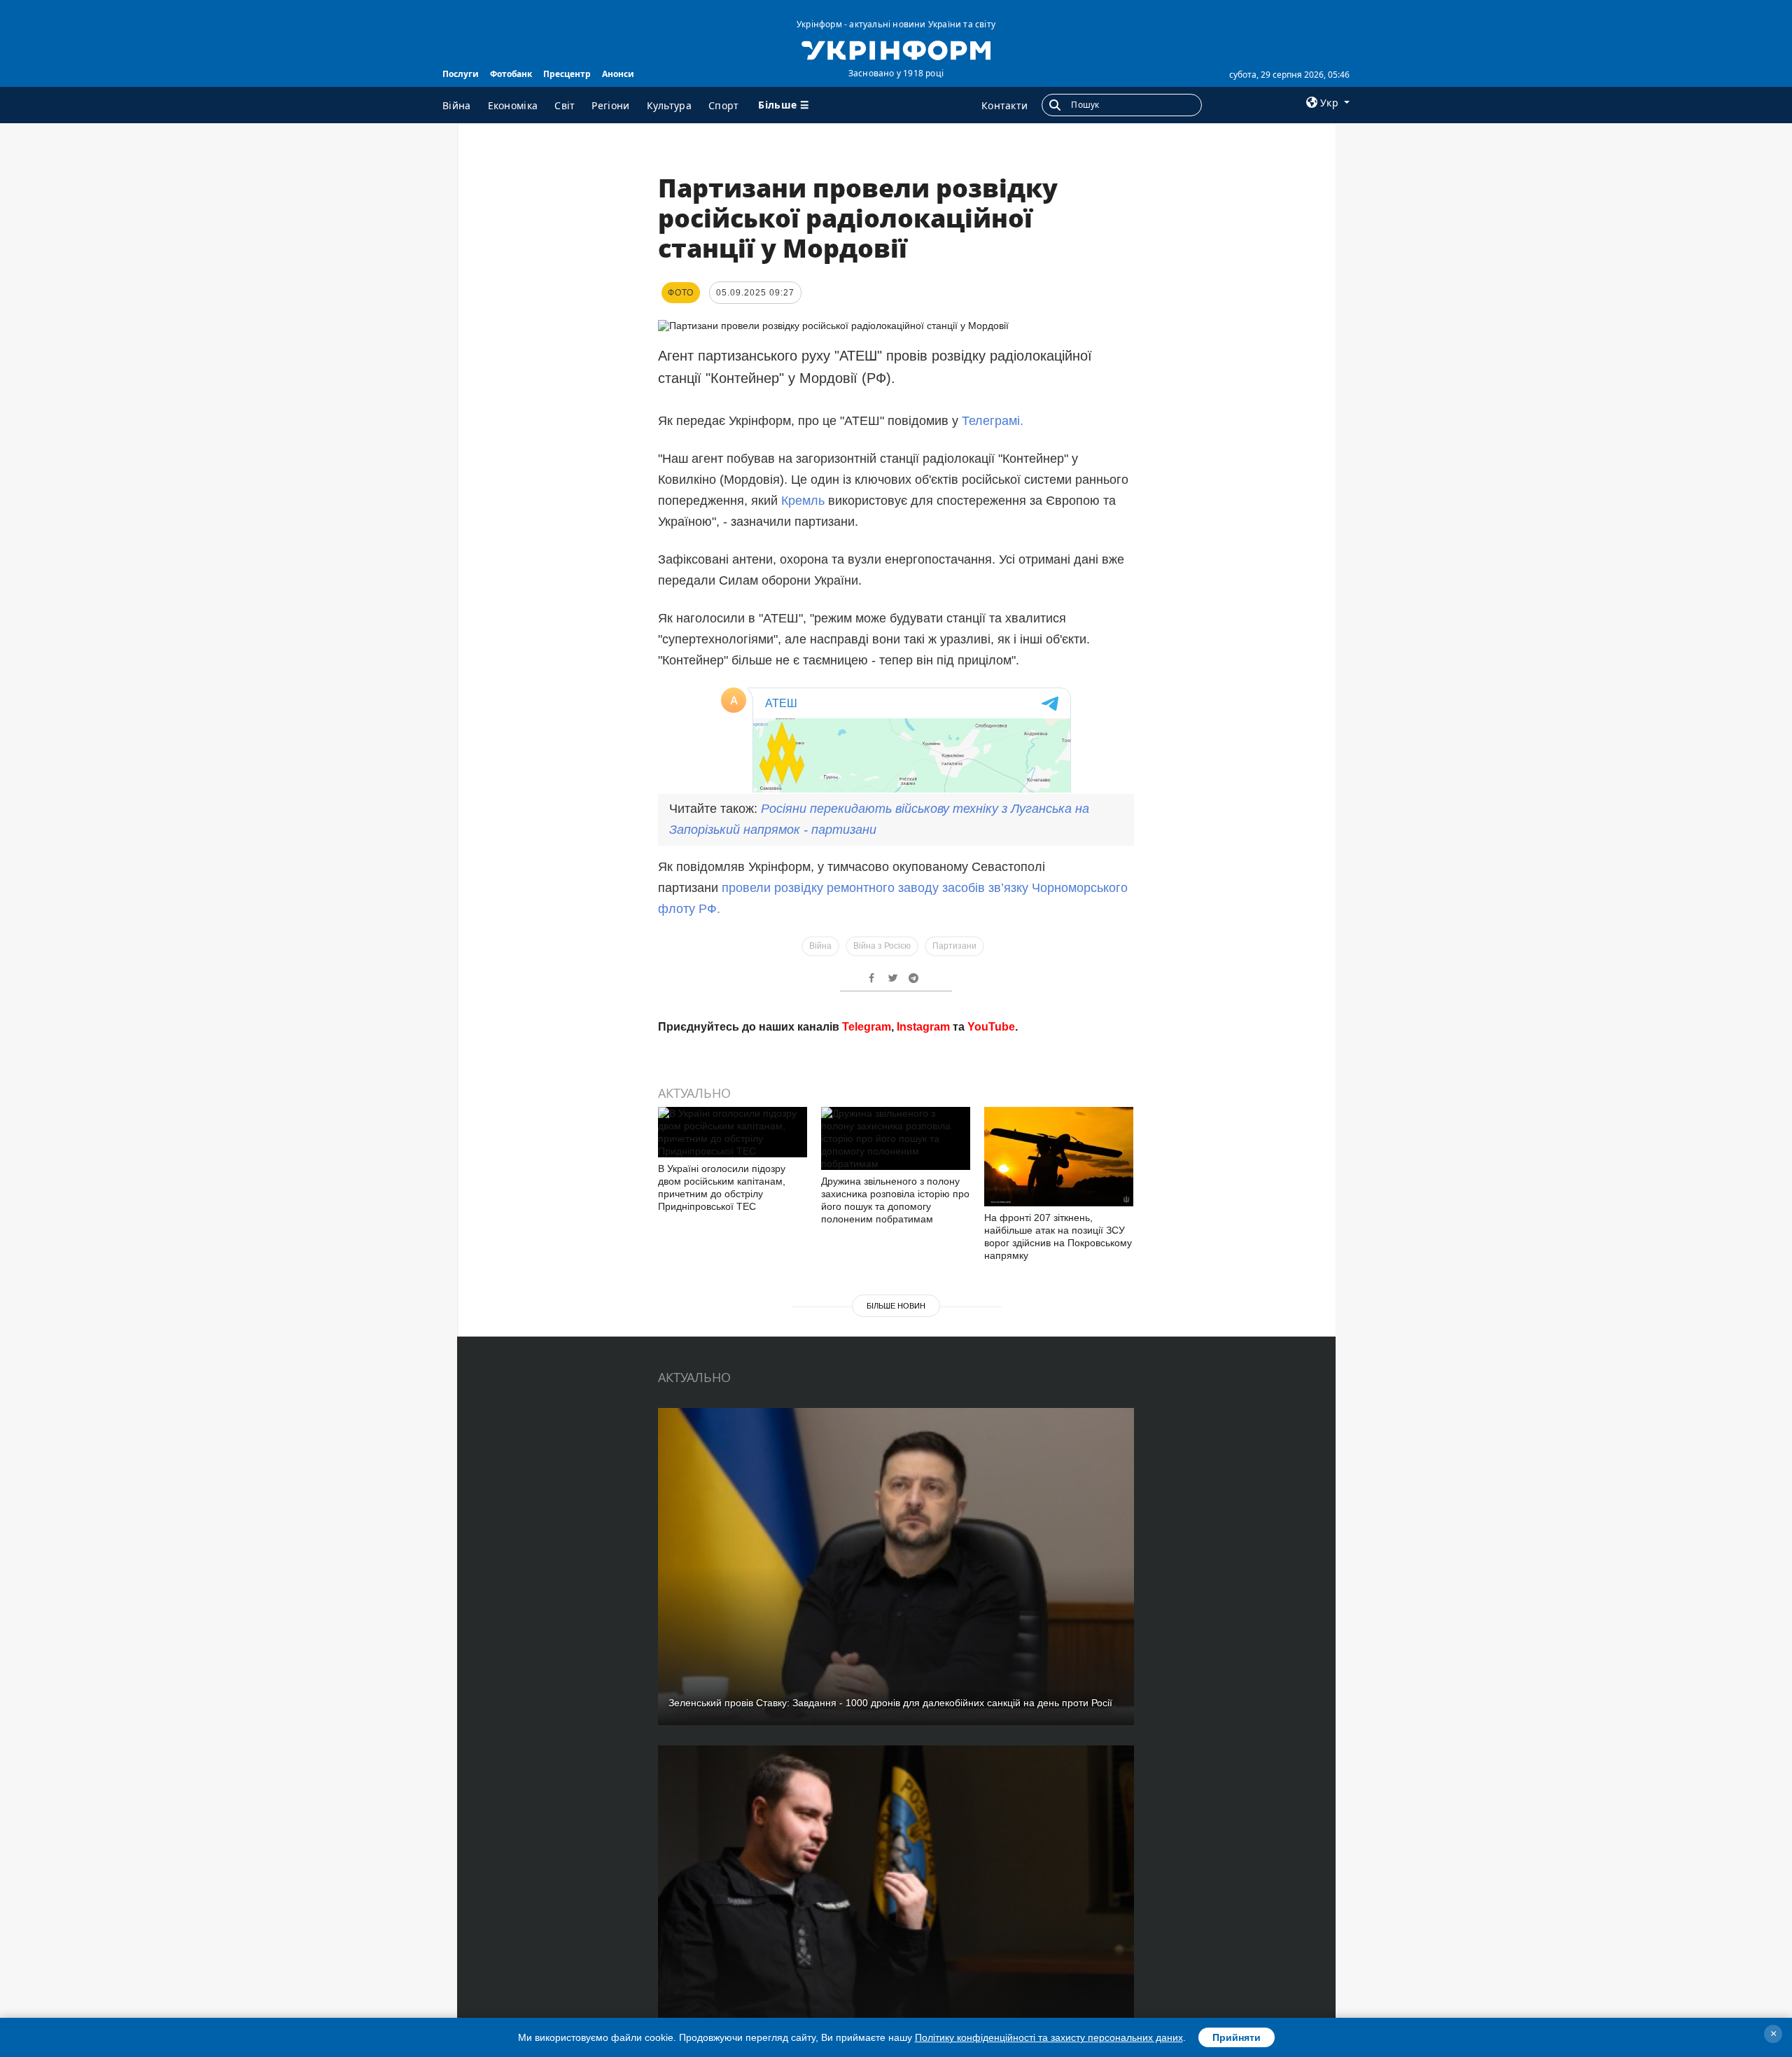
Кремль (803, 501)
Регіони (610, 105)
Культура (669, 105)
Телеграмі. (993, 421)
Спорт (724, 105)
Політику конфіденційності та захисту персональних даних (1049, 2037)
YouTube (991, 1793)
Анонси (618, 74)
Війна (457, 105)
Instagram (923, 1793)
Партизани (954, 1713)
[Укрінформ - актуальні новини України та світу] (896, 49)
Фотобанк (511, 74)
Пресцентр (567, 74)
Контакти (1004, 105)
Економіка (513, 105)
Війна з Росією (882, 1713)
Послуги (461, 74)
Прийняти (1237, 2037)
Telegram (867, 1793)
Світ (565, 105)
